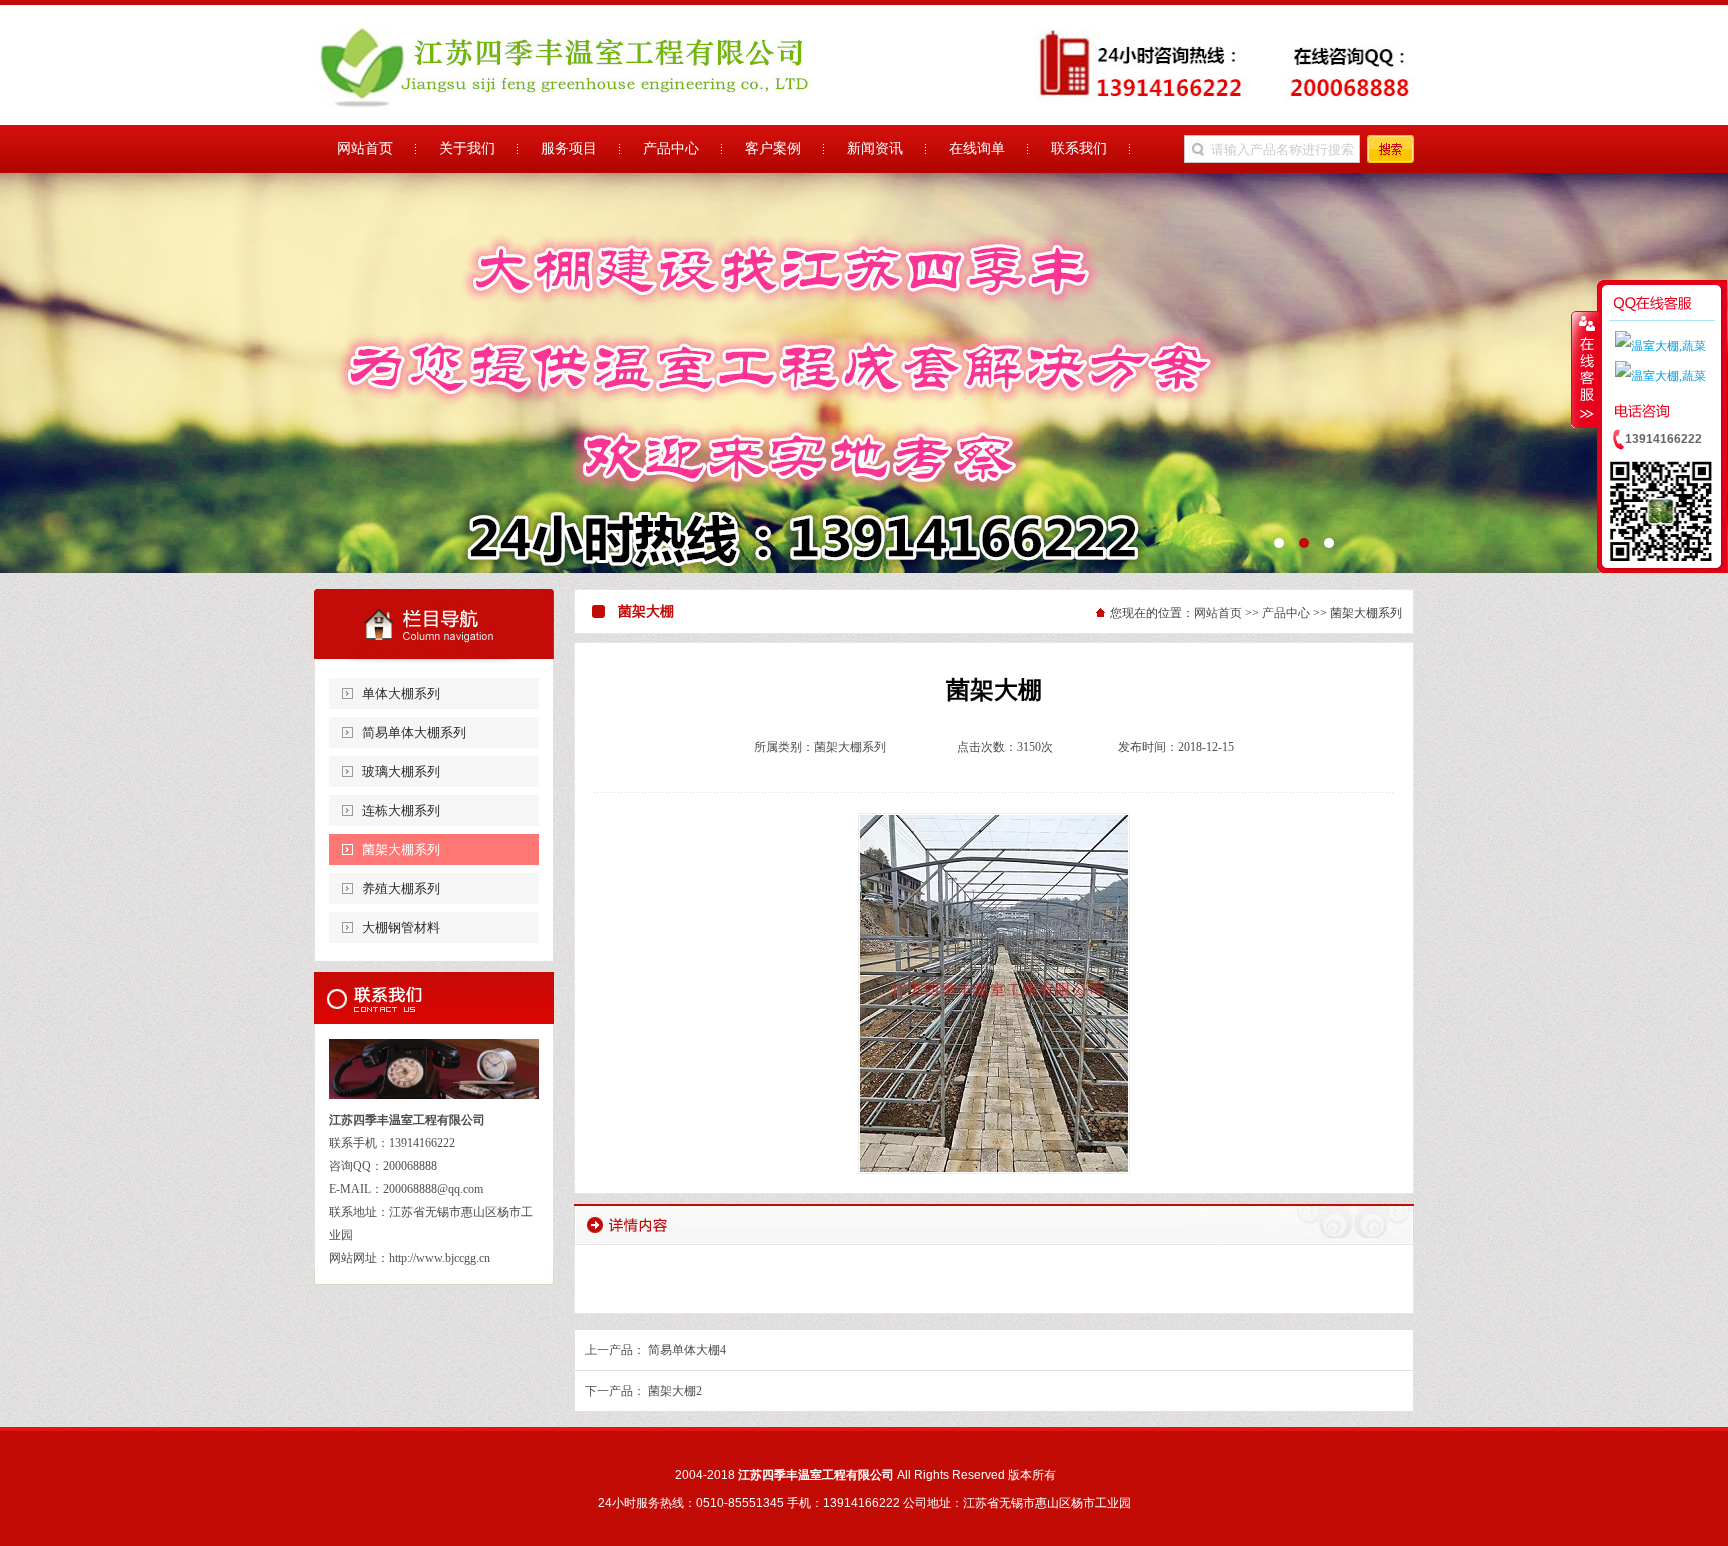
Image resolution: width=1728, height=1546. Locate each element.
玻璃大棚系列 (401, 771)
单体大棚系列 (401, 693)
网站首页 (1218, 613)
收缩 (1585, 369)
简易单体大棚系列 (414, 732)
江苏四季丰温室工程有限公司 (864, 373)
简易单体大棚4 (687, 1350)
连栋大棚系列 (401, 810)
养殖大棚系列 (401, 888)
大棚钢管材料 (401, 927)
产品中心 (1286, 613)
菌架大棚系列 (401, 849)
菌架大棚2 (675, 1391)
